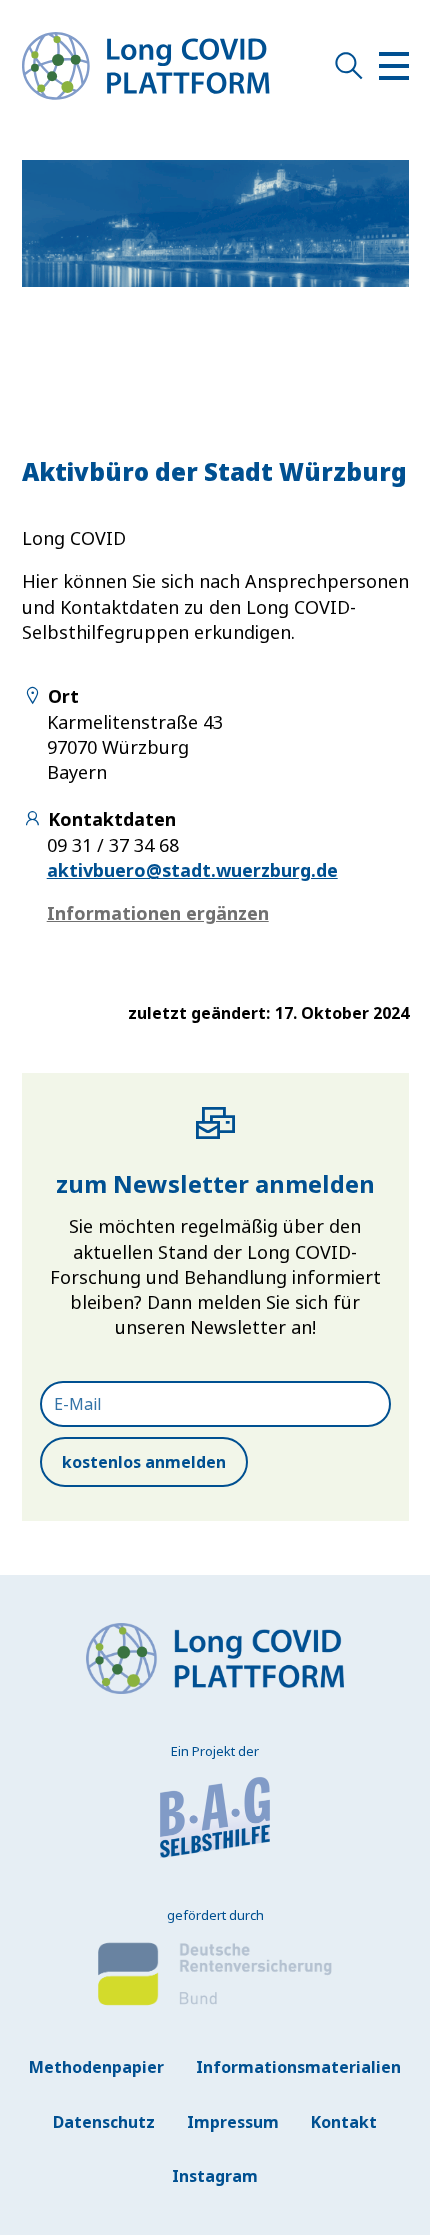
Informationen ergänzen (158, 913)
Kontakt (344, 2122)
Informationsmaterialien (298, 2067)
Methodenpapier (96, 2067)
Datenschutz (104, 2122)
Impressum (233, 2122)
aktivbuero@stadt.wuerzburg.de (192, 870)
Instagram (215, 2176)
